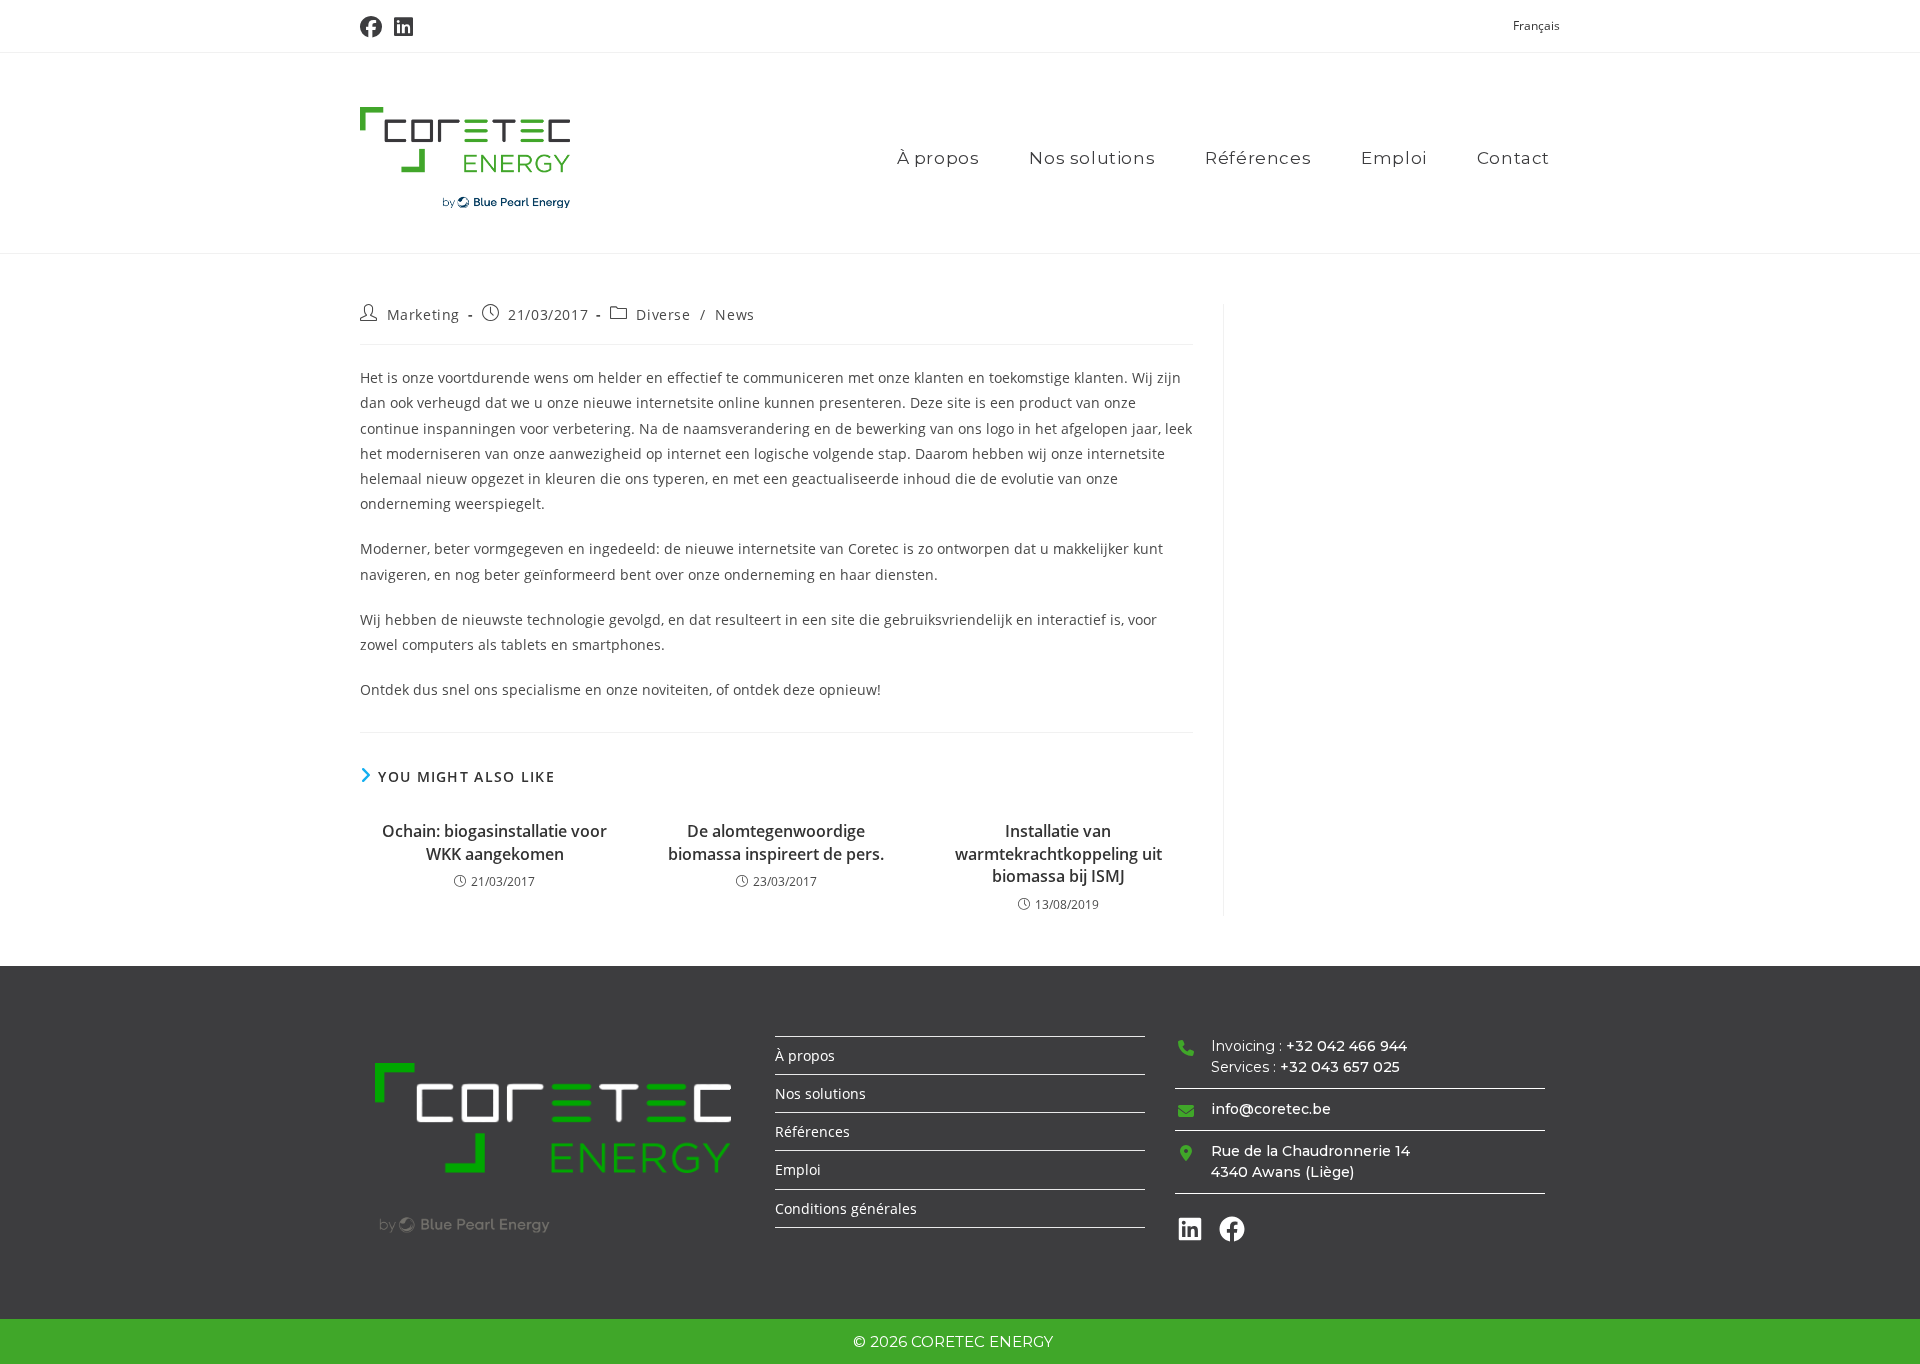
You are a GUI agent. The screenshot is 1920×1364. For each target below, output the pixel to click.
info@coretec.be (1271, 1109)
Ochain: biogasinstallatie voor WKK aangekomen (494, 842)
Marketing (423, 314)
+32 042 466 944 (1346, 1046)
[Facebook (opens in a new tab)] (374, 27)
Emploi (798, 1169)
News (734, 314)
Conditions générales (846, 1208)
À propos (805, 1055)
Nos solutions (820, 1093)
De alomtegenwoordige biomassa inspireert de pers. (776, 842)
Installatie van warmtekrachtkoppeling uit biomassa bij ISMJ (1058, 853)
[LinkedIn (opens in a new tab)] (403, 27)
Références (812, 1131)
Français (1536, 25)
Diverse (663, 314)
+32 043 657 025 (1340, 1067)
